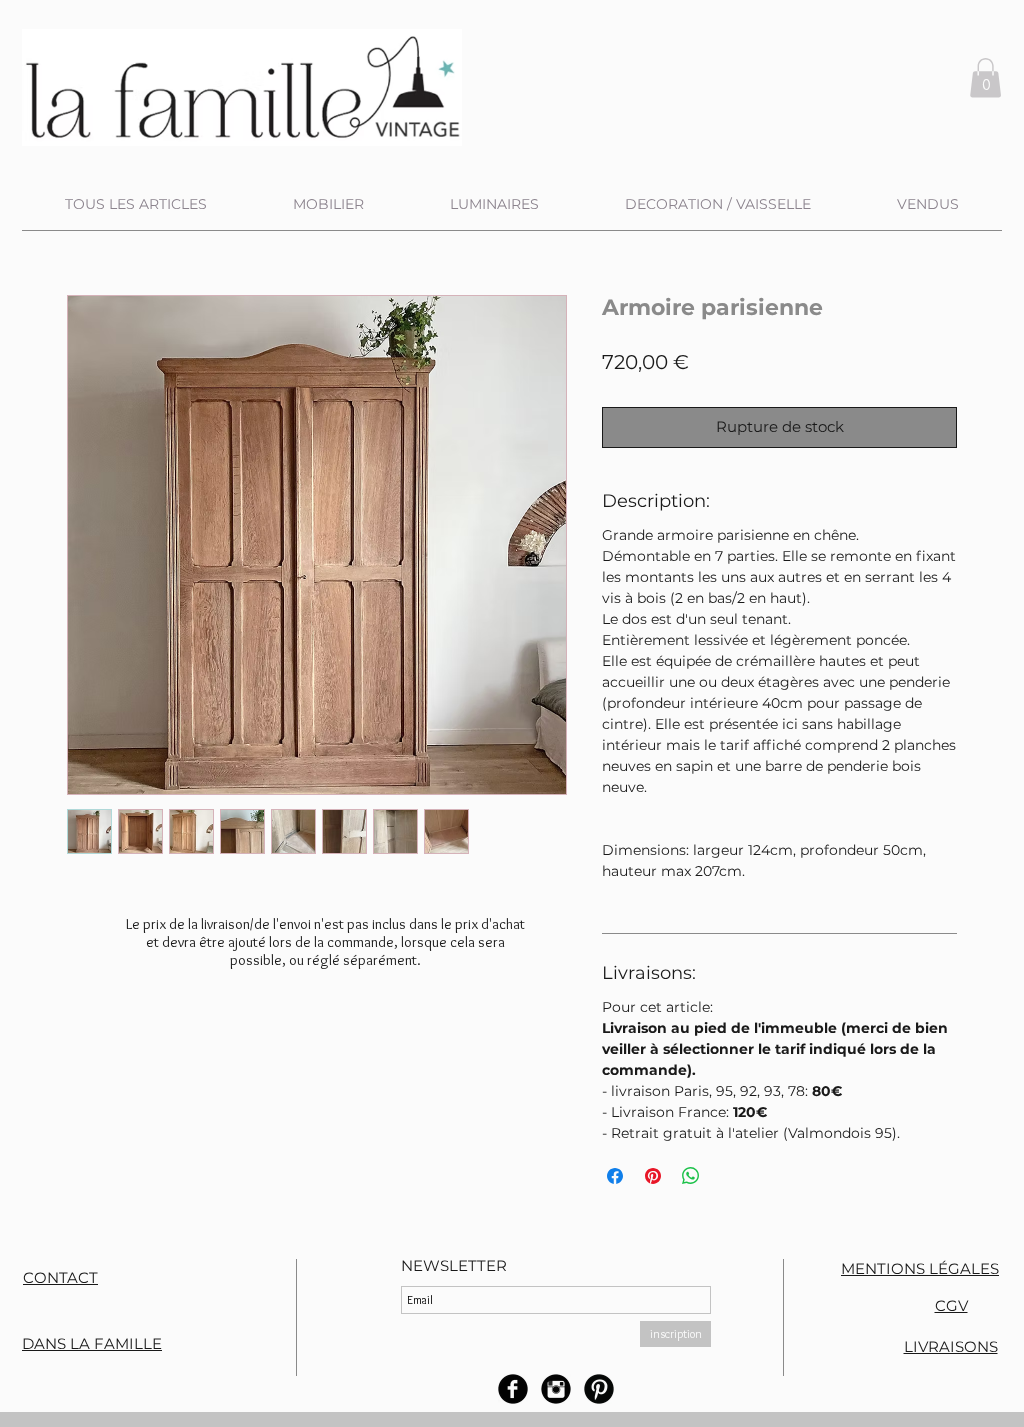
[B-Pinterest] (599, 1389)
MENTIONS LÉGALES (920, 1268)
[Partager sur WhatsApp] (691, 1176)
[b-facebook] (513, 1389)
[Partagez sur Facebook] (615, 1176)
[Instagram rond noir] (556, 1389)
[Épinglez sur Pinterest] (653, 1176)
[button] (985, 77)
